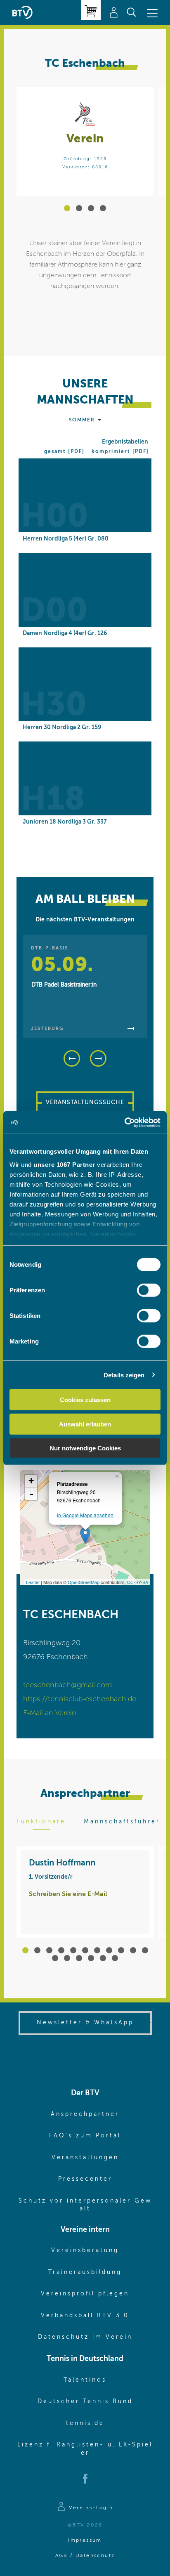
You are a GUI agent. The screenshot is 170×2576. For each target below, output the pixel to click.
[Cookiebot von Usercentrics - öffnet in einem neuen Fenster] (124, 1122)
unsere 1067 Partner (64, 1164)
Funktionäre (41, 1822)
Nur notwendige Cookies (85, 1448)
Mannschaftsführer (122, 1822)
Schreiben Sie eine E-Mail (68, 1894)
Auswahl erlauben (85, 1424)
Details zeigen (124, 1375)
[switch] (149, 1290)
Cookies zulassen (85, 1400)
